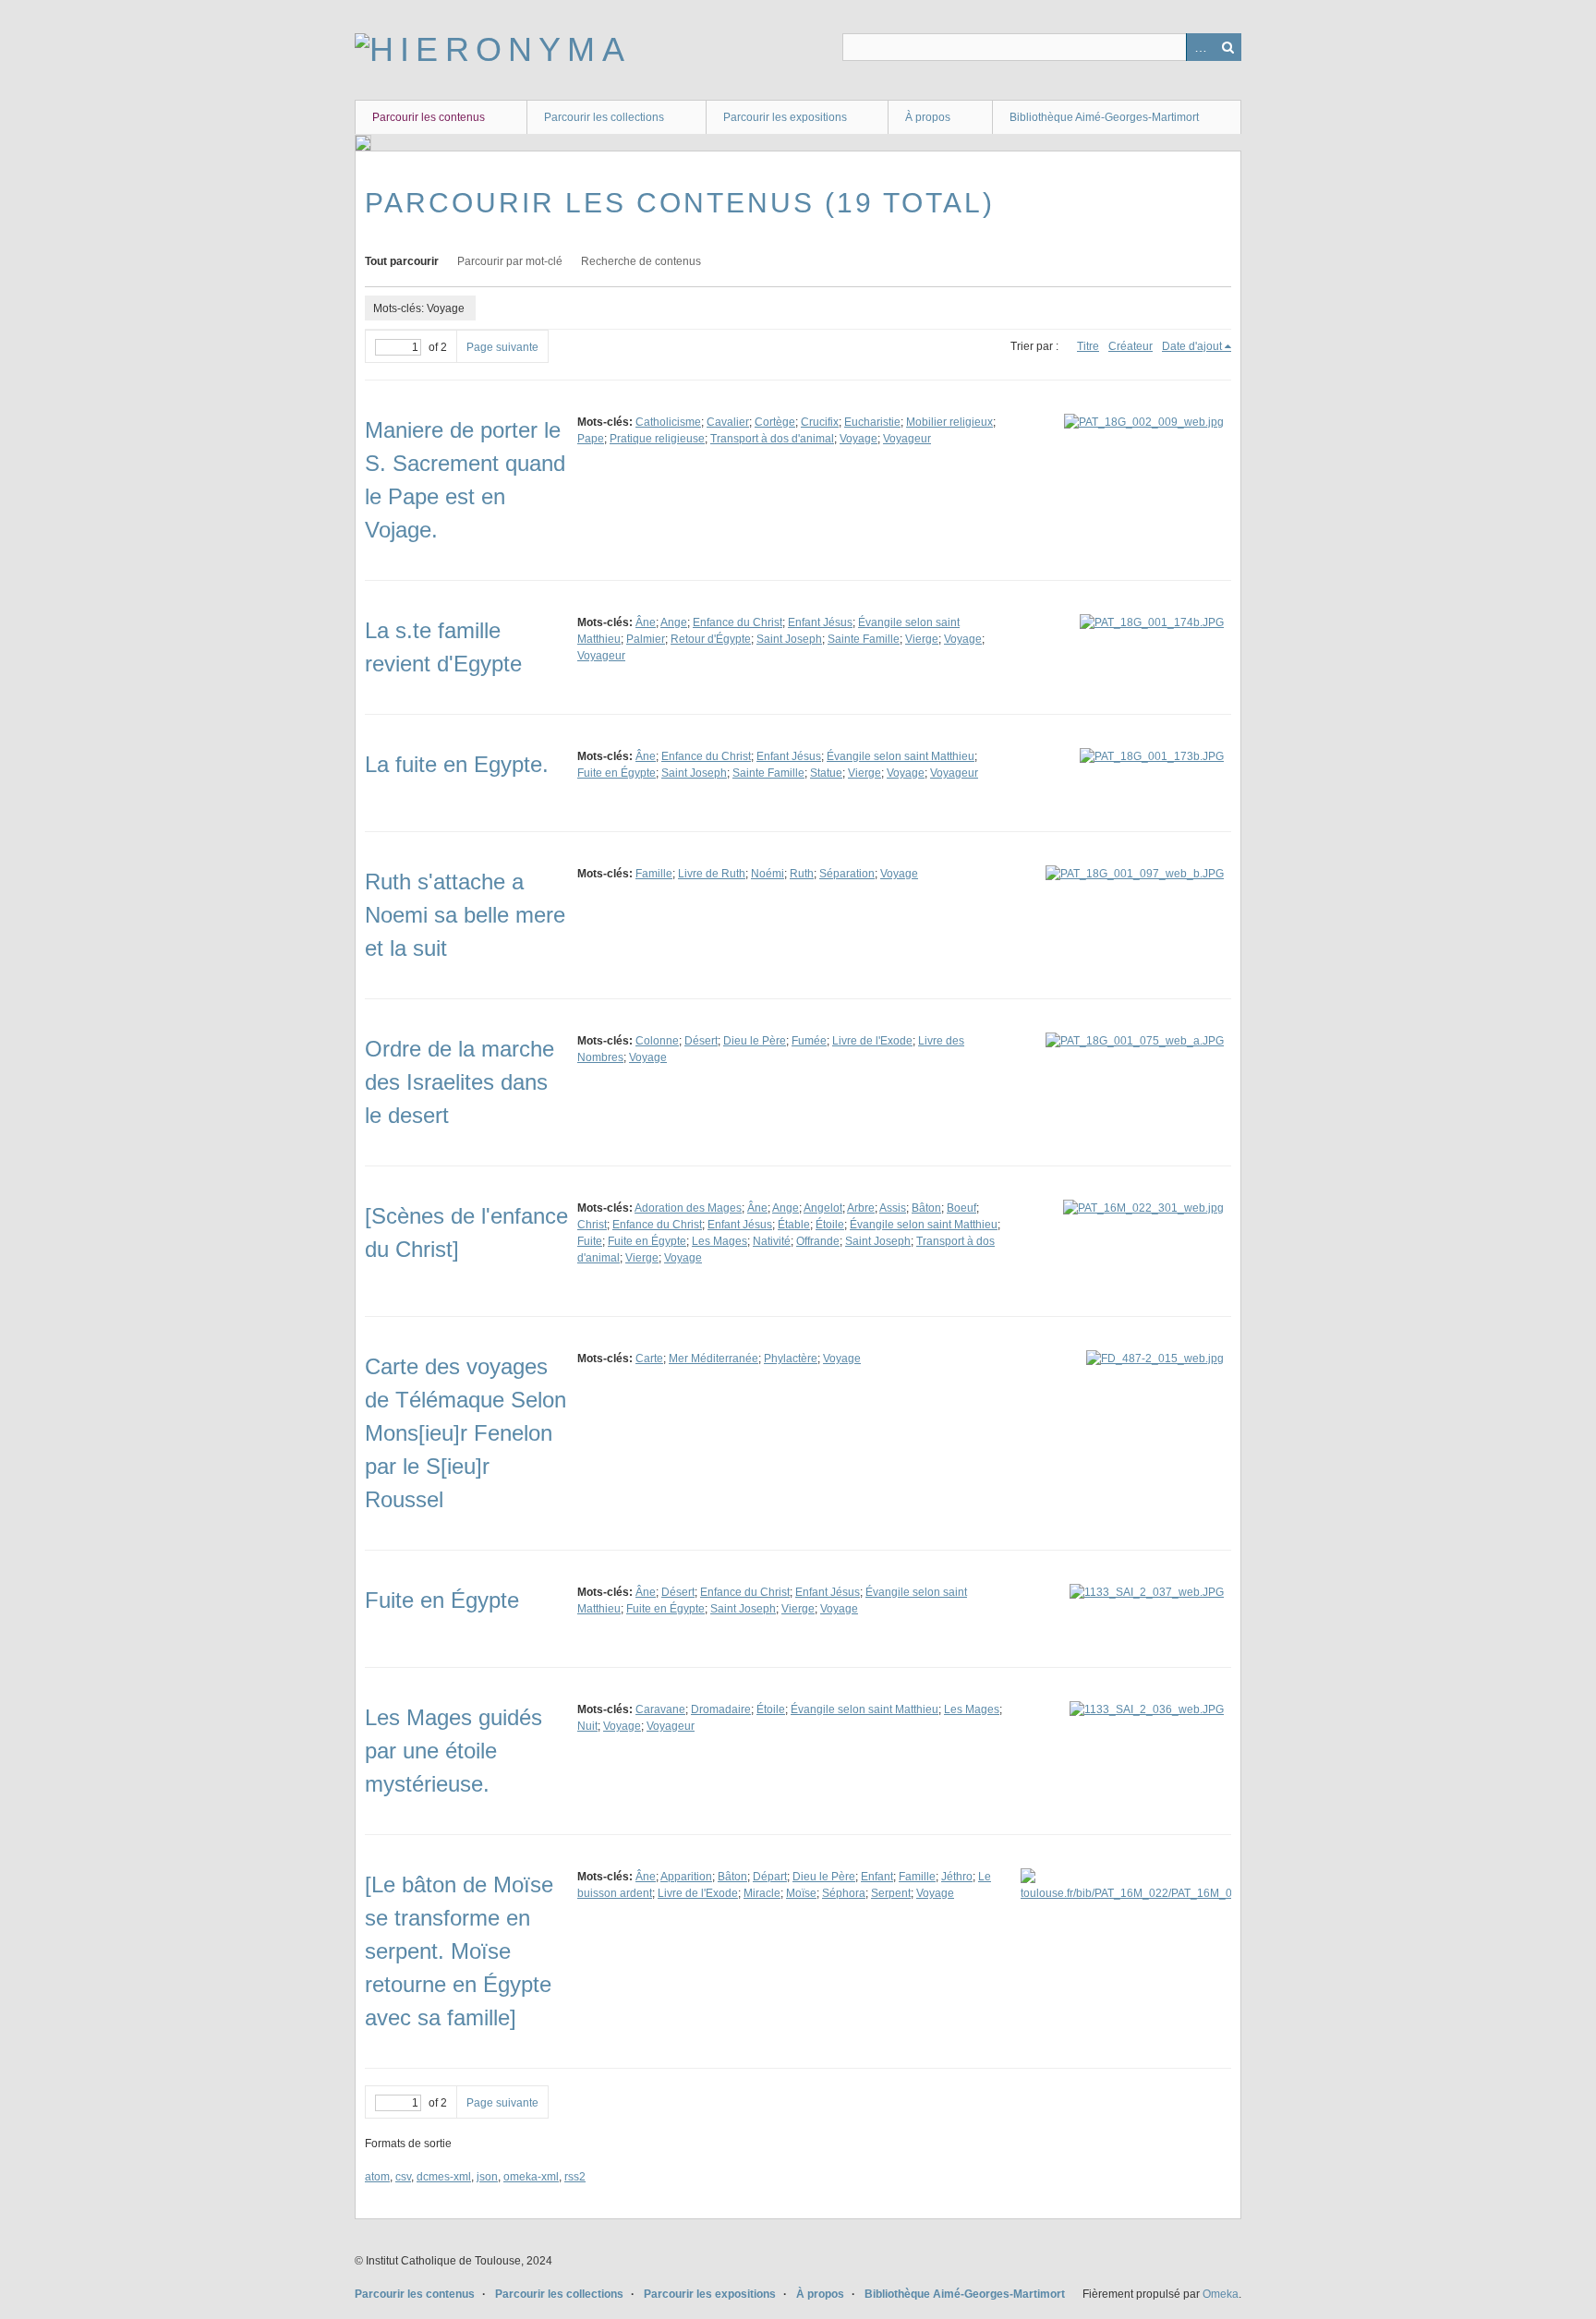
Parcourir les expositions (785, 117)
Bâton (926, 1208)
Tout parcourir (402, 261)
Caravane (660, 1709)
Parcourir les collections (604, 117)
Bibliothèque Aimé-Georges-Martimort (1104, 117)
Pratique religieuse (657, 439)
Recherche (1227, 47)
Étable (794, 1225)
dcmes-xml (444, 2177)
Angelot (823, 1208)
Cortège (775, 422)
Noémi (768, 874)
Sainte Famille (864, 639)
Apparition (686, 1877)
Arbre (861, 1208)
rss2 (575, 2177)
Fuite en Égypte (617, 773)
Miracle (762, 1893)
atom (377, 2177)
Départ (770, 1877)
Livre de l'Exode (872, 1041)
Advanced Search (1200, 47)
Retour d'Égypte (711, 639)
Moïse (801, 1893)
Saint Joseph (789, 639)
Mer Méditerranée (713, 1359)
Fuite (590, 1241)
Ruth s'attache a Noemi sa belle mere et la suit (465, 915)
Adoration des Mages (688, 1208)
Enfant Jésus (820, 622)
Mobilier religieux (949, 422)
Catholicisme (668, 422)
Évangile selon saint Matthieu (901, 756)
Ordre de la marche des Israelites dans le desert (459, 1082)
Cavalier (728, 422)
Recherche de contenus (641, 261)
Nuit (587, 1726)
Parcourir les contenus (429, 117)
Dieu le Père (755, 1041)
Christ (592, 1225)
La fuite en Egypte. (457, 764)
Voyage (858, 439)
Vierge (922, 639)
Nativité (772, 1241)
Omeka (1221, 2294)
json (487, 2177)
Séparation (847, 874)
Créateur (1130, 346)
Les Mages (719, 1241)
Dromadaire (721, 1709)
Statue (826, 773)
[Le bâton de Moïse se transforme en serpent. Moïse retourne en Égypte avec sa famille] (459, 1951)
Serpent (891, 1893)
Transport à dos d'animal (772, 439)
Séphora (844, 1893)
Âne (646, 622)
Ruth (802, 874)
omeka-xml (531, 2177)
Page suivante (502, 347)
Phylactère (791, 1359)
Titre (1088, 346)
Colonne (657, 1041)
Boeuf (961, 1208)
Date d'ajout (1192, 346)
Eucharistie (872, 422)
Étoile (830, 1225)
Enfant (877, 1877)
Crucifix (820, 422)
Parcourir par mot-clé (510, 261)
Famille (654, 874)
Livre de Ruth (712, 874)
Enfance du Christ (738, 622)
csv (403, 2177)
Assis (893, 1208)
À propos (928, 117)
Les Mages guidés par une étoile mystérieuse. (453, 1751)
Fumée (809, 1041)
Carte (649, 1359)
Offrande (818, 1241)
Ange (674, 622)
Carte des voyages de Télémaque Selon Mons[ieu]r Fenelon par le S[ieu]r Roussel (465, 1433)
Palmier (646, 639)
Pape (591, 439)
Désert (701, 1041)
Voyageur (907, 439)
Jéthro (957, 1877)
